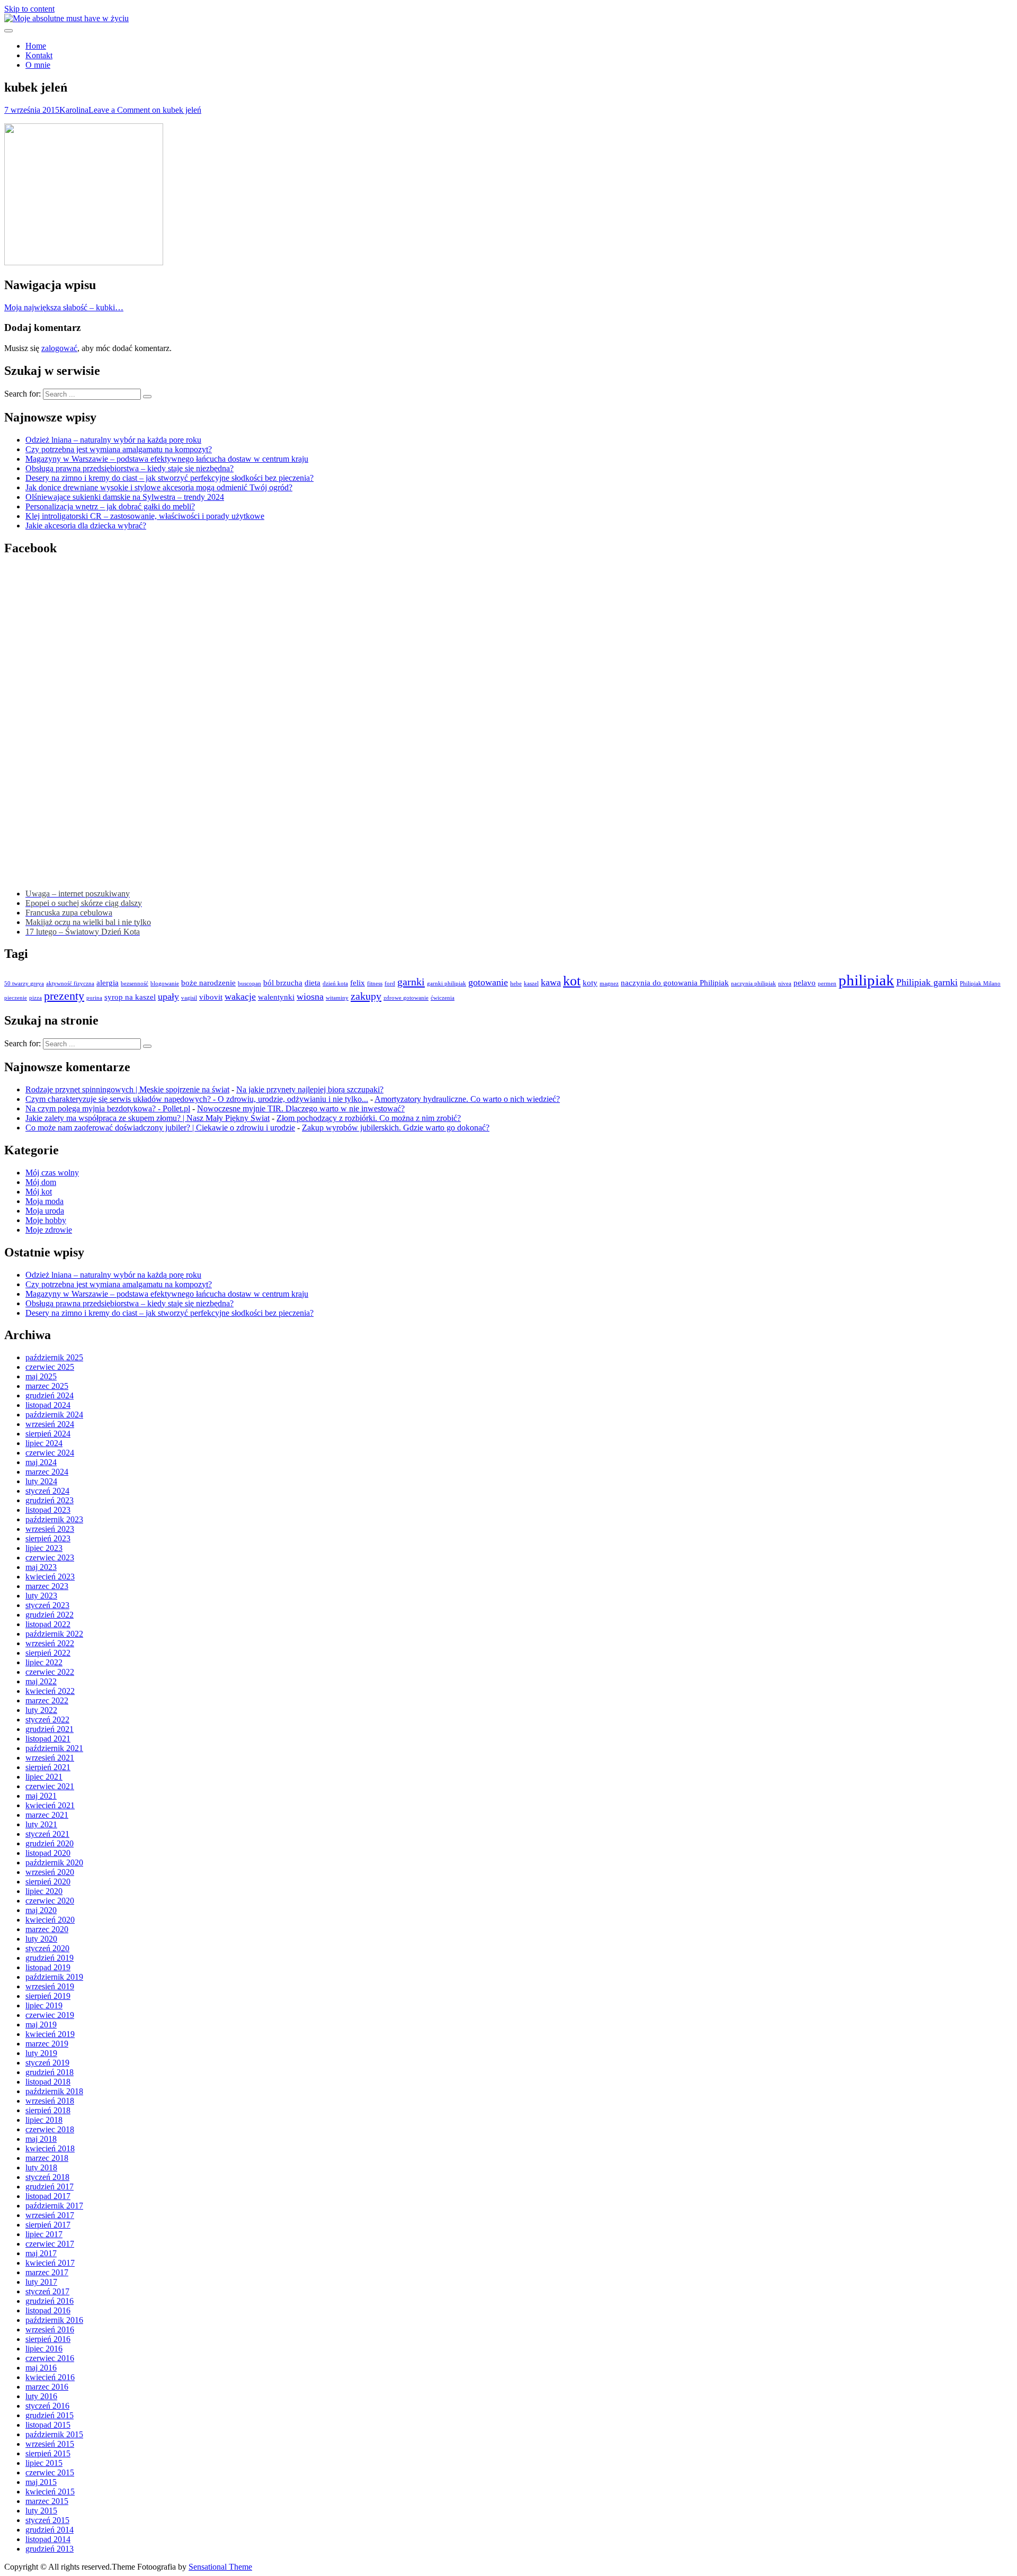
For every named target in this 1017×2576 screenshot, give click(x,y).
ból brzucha (283, 983)
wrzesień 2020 (50, 1872)
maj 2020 (41, 1910)
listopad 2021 (48, 1739)
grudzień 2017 (50, 2187)
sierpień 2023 (48, 1538)
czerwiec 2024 (50, 1453)
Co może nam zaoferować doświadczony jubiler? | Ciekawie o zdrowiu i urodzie (160, 1128)
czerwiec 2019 (50, 2015)
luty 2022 (41, 1710)
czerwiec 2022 (50, 1672)
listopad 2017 (48, 2196)
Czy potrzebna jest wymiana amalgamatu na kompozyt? (119, 449)
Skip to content (29, 9)
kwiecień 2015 (50, 2492)
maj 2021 (41, 1796)
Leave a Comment (145, 110)
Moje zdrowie (49, 1230)
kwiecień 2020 (50, 1920)
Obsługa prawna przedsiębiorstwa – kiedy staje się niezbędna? (130, 468)
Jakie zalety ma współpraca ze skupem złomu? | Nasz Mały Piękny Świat (148, 1118)
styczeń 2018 (47, 2177)
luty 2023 (41, 1596)
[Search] (147, 397)
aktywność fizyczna (70, 984)
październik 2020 (54, 1863)
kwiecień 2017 (50, 2263)
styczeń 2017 (47, 2291)
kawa (551, 982)
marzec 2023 (47, 1586)
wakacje (240, 997)
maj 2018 (41, 2139)
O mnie (38, 65)
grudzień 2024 (50, 1395)
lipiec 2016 (44, 2349)
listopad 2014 (48, 2539)
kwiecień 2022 (50, 1691)
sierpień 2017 (48, 2225)
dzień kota (335, 984)
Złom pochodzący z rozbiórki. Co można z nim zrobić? (369, 1118)
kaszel (531, 984)
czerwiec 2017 (50, 2244)
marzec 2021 (47, 1815)
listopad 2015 (48, 2425)
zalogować (59, 348)
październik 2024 (54, 1415)
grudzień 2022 (50, 1615)
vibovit (211, 997)
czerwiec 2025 (50, 1367)
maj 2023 (41, 1567)
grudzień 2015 (50, 2415)
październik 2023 (54, 1519)
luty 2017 (41, 2282)
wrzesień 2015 (50, 2444)
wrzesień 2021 (50, 1758)
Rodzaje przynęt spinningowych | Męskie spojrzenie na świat (127, 1089)
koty (590, 983)
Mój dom (41, 1182)
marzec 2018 (47, 2158)
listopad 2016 (48, 2310)
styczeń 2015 (47, 2520)
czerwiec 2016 (50, 2358)
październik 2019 (54, 1977)
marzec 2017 (47, 2272)
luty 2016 (41, 2396)
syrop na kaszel (130, 997)
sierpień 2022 (48, 1653)
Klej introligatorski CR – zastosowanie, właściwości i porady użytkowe (145, 516)
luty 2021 (41, 1824)
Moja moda (44, 1201)
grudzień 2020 (50, 1843)
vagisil (189, 998)
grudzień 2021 (50, 1729)
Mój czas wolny (52, 1173)
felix (358, 983)
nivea (785, 984)
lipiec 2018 (44, 2120)
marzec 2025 (47, 1386)
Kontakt (39, 55)
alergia (108, 983)
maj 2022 (41, 1681)
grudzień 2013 (50, 2549)
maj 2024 (41, 1462)
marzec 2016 (47, 2387)
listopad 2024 (48, 1405)
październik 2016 (54, 2320)
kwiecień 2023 (50, 1577)
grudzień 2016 (50, 2301)
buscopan (249, 984)
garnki (411, 982)
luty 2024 (41, 1481)
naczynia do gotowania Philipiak (675, 983)
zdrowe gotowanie (406, 998)
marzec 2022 (47, 1700)
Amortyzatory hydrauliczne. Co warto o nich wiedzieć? (467, 1099)
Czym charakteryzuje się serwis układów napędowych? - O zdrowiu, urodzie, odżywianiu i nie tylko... (197, 1099)
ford (390, 984)
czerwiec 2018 (50, 2129)
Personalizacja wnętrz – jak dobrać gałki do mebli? (110, 506)
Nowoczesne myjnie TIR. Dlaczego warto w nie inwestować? (301, 1109)
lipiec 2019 (44, 2005)
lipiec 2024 (44, 1443)
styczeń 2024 (47, 1491)
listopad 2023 (48, 1510)
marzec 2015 (47, 2501)
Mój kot (39, 1192)
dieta (313, 983)
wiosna (310, 997)
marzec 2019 (47, 2044)
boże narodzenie (208, 983)
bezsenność (135, 984)
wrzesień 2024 (50, 1424)
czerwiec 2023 (50, 1558)
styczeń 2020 (47, 1948)
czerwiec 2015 (50, 2472)
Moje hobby (46, 1220)
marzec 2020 (47, 1929)
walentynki (276, 997)
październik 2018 (54, 2091)
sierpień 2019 (48, 1996)
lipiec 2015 (44, 2463)
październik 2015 (54, 2434)
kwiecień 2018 (50, 2148)
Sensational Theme (220, 2567)
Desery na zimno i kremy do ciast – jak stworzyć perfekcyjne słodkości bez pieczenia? (169, 478)
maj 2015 (41, 2482)
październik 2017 (54, 2206)
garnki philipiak (447, 984)
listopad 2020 (48, 1853)
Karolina (74, 110)
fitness (375, 984)
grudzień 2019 (50, 1958)
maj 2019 (41, 2025)
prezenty (64, 996)
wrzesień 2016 (50, 2330)
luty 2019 (41, 2053)
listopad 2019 (48, 1967)
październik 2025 (54, 1357)
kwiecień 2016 (50, 2377)
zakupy (366, 996)
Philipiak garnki (927, 982)
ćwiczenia (443, 998)
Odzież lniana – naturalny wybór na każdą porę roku (113, 440)
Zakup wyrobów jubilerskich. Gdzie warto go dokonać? (396, 1128)
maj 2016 (41, 2368)
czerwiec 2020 (50, 1901)
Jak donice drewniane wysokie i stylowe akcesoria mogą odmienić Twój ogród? (159, 487)
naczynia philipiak (753, 984)
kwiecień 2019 (50, 2034)
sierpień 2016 (48, 2339)
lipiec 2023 (44, 1548)
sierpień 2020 (48, 1882)
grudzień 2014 (50, 2530)
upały (168, 997)
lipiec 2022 (44, 1662)
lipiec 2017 (44, 2234)
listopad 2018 (48, 2082)
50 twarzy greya (24, 984)
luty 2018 (41, 2167)
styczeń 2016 (47, 2406)
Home (36, 46)
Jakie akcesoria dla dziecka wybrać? (86, 526)
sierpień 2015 (48, 2453)
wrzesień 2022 (50, 1643)
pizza (35, 998)
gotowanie (488, 982)
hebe (516, 984)
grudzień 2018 (50, 2072)
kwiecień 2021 (50, 1805)
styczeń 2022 (47, 1720)
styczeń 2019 (47, 2063)
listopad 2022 (48, 1624)
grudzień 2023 (50, 1500)
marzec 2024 (47, 1472)
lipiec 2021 (44, 1777)
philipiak (866, 980)
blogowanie (165, 984)
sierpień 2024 (48, 1434)
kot (572, 981)
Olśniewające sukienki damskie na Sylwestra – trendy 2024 (125, 497)
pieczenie (16, 998)
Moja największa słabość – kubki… (64, 307)
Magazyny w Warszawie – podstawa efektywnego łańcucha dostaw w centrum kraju (167, 459)
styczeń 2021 (47, 1834)
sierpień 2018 (48, 2110)
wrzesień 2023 (50, 1529)
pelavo (805, 983)
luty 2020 (41, 1939)
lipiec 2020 (44, 1891)
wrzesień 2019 (50, 1986)
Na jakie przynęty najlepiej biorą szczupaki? (310, 1089)
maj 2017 (41, 2253)
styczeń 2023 (47, 1605)
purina (94, 998)
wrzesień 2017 (50, 2215)
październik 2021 (54, 1748)
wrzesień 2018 (50, 2101)
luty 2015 (41, 2511)
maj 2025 (41, 1376)
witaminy (337, 998)
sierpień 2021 (48, 1767)
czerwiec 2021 (50, 1786)
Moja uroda (45, 1211)
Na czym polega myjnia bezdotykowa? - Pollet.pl (108, 1109)
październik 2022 (54, 1634)
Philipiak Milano (980, 984)
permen (827, 984)
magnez (609, 984)
